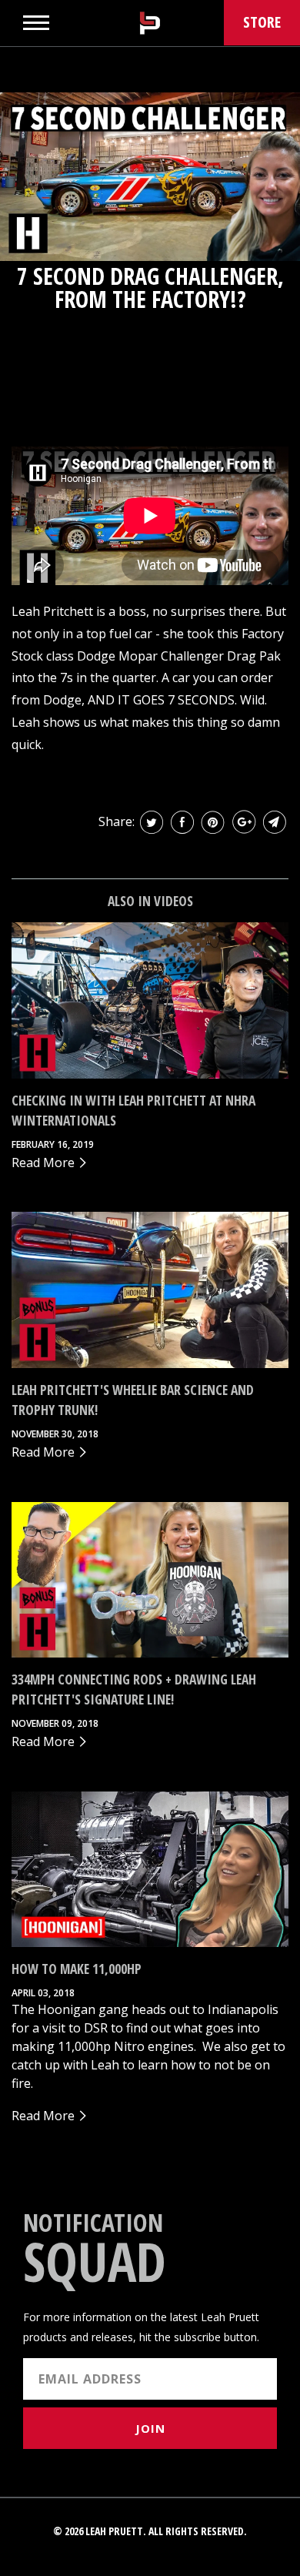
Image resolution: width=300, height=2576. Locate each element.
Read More (45, 1163)
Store (262, 22)
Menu (36, 23)
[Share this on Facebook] (182, 823)
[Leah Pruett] (150, 23)
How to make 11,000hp (77, 1969)
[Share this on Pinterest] (213, 823)
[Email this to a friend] (275, 823)
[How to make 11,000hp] (150, 1870)
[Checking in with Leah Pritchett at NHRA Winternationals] (150, 1000)
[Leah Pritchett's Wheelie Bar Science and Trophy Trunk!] (150, 1290)
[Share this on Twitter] (152, 823)
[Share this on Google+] (244, 823)
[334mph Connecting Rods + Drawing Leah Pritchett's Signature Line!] (150, 1580)
